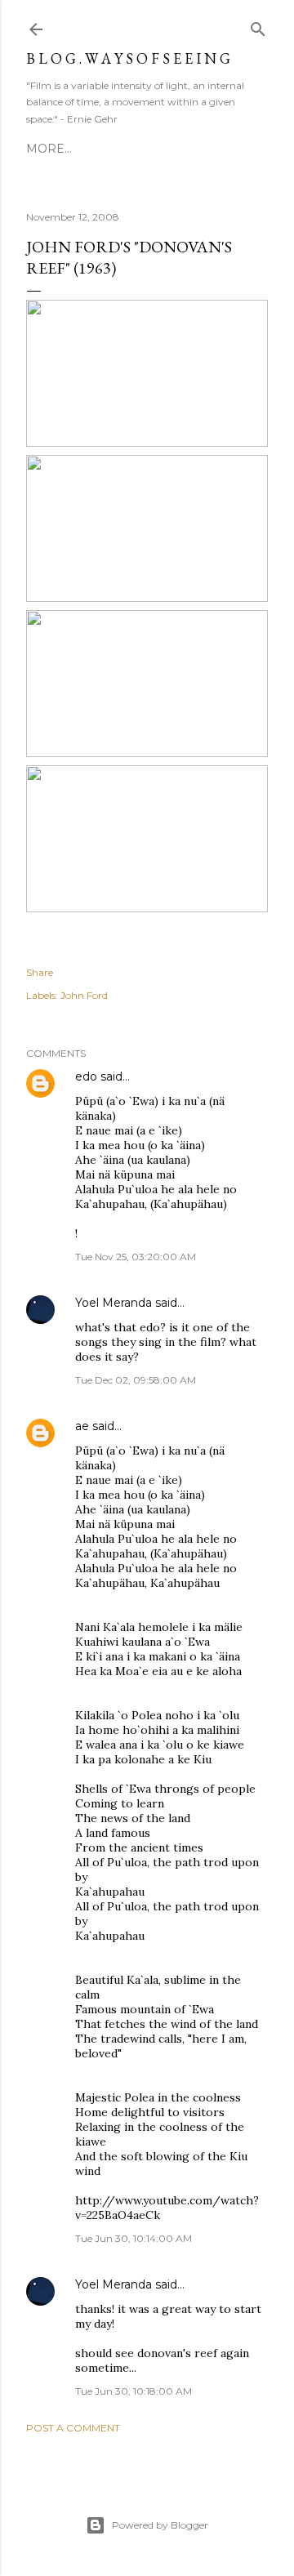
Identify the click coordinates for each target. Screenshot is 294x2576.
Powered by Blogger (160, 2525)
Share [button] (40, 972)
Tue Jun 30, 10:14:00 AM (134, 2238)
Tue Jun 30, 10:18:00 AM (134, 2391)
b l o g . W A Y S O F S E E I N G (128, 58)
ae (82, 1426)
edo (86, 1076)
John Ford (84, 995)
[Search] (258, 26)
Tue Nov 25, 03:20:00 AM (136, 1257)
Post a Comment (73, 2428)
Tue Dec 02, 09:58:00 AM (136, 1380)
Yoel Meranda (114, 1303)
